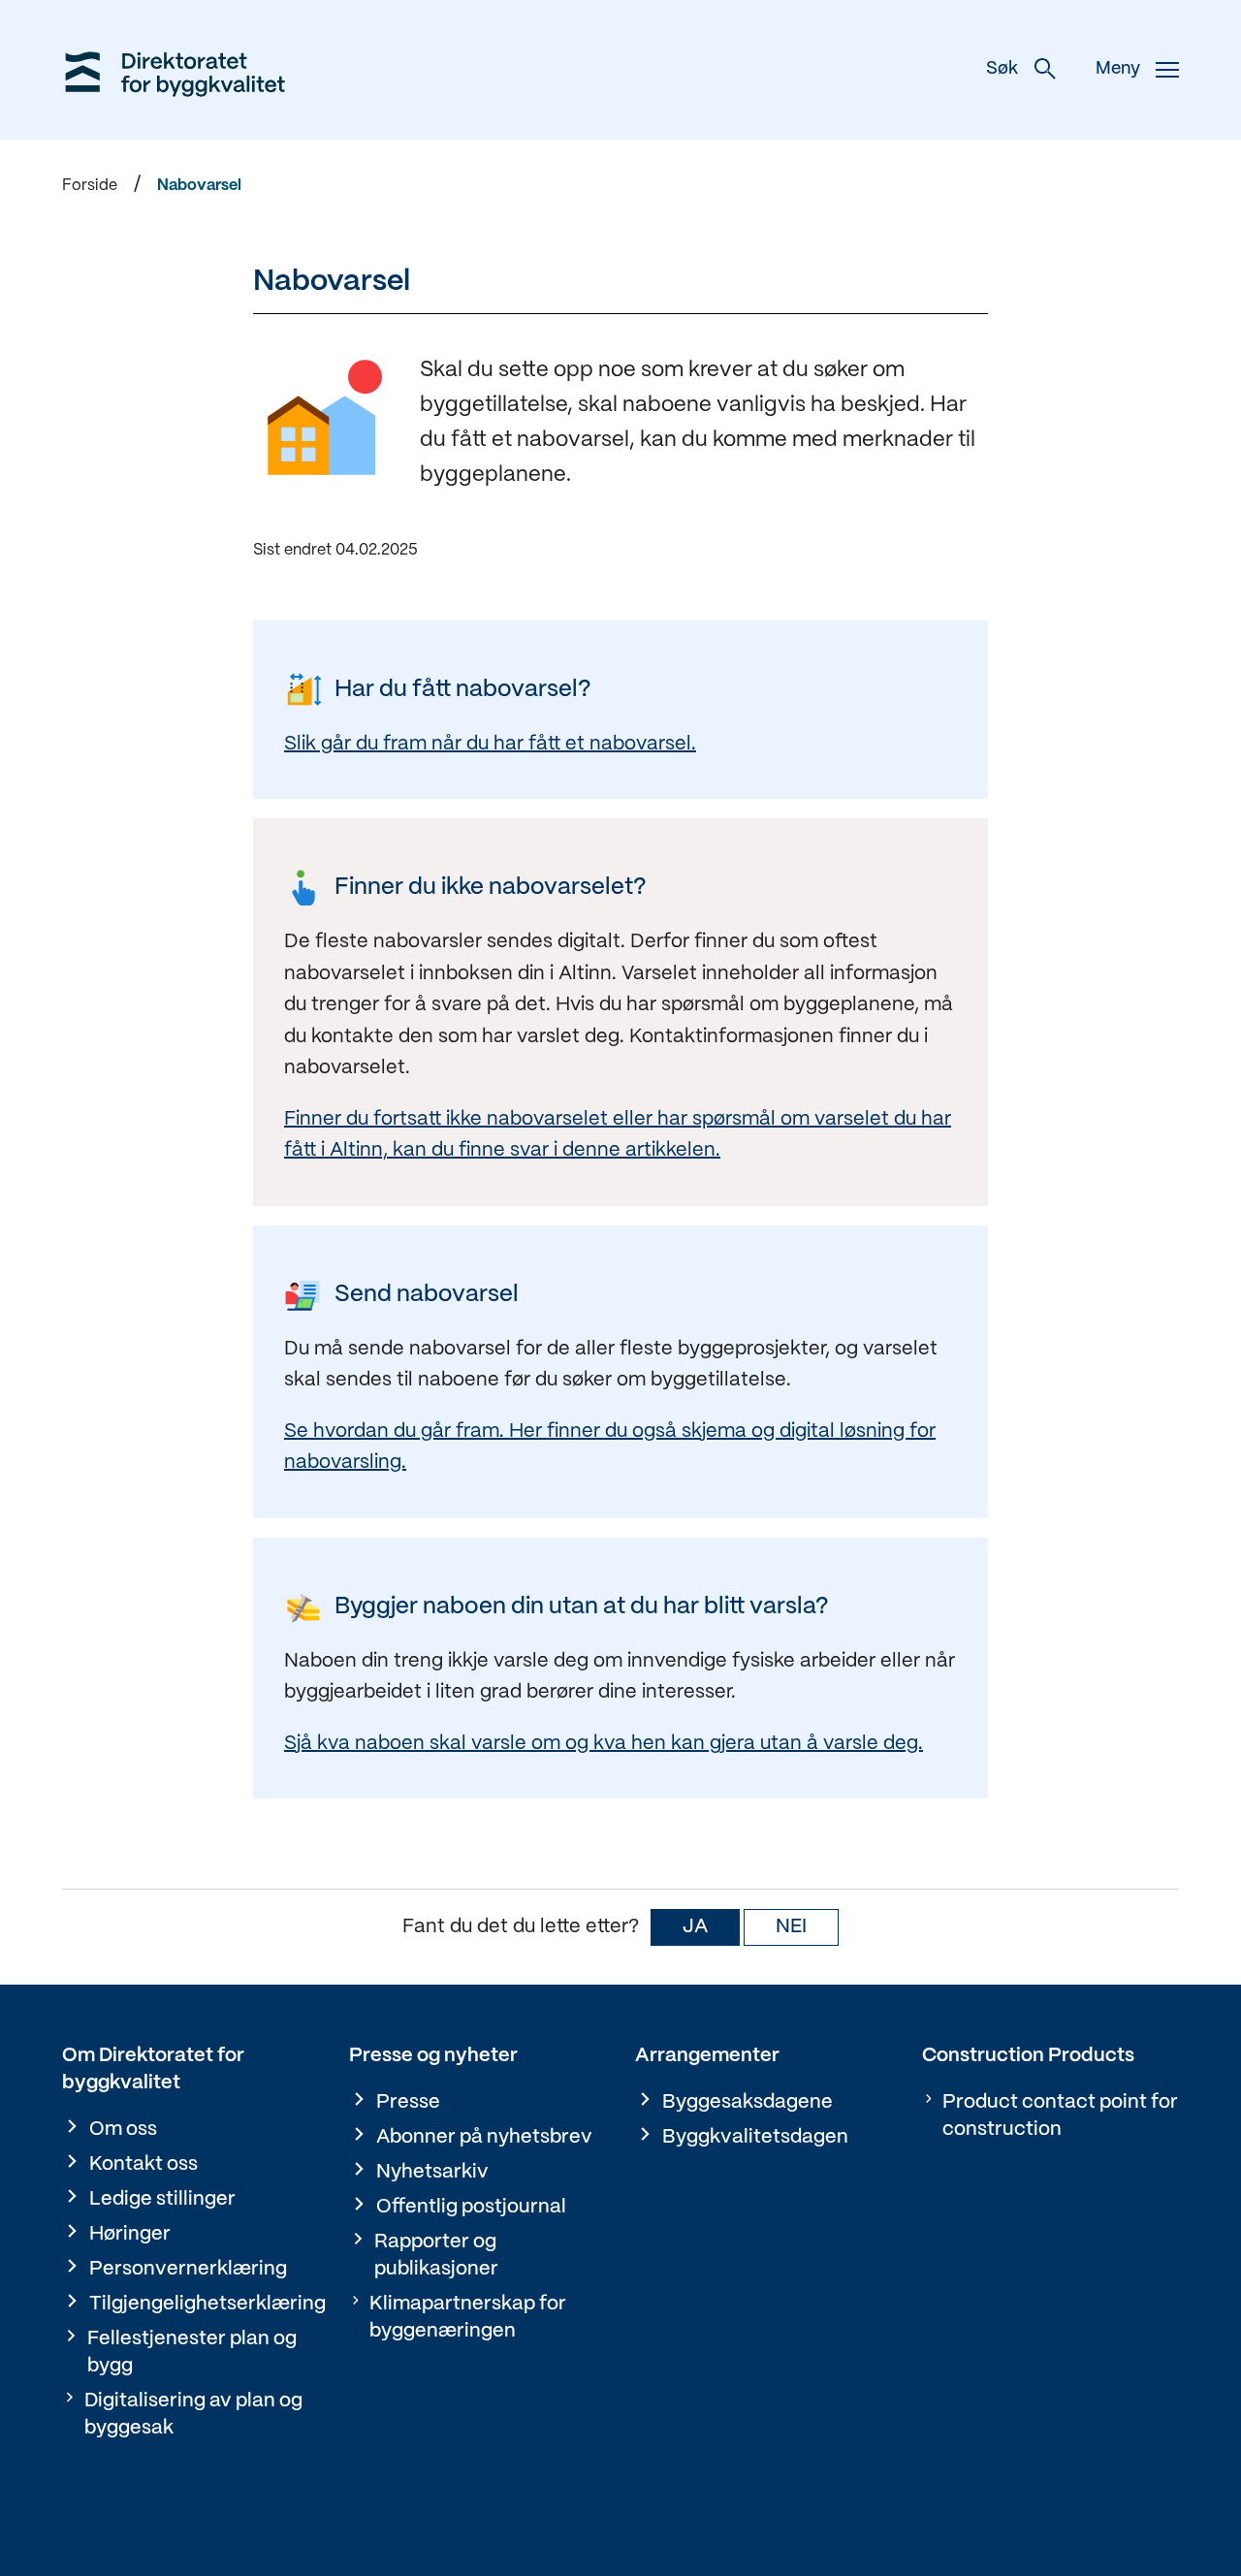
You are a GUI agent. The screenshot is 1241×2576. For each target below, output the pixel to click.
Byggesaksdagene (748, 2102)
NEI (791, 1927)
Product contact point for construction (1060, 2116)
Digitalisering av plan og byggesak (193, 2415)
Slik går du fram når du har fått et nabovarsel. (490, 744)
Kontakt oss (143, 2164)
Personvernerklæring (188, 2269)
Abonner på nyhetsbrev (484, 2137)
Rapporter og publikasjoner (436, 2256)
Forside (90, 186)
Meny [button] (1118, 69)
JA (695, 1927)
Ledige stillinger (162, 2199)
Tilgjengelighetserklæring (207, 2304)
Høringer (130, 2234)
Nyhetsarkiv (432, 2172)
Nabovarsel (199, 186)
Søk (1002, 69)
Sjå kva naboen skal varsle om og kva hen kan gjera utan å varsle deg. (604, 1744)
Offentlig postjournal (471, 2207)
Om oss (123, 2130)
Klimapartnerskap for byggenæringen (468, 2318)
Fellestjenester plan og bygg (192, 2353)
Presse (408, 2102)
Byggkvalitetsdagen (755, 2137)
